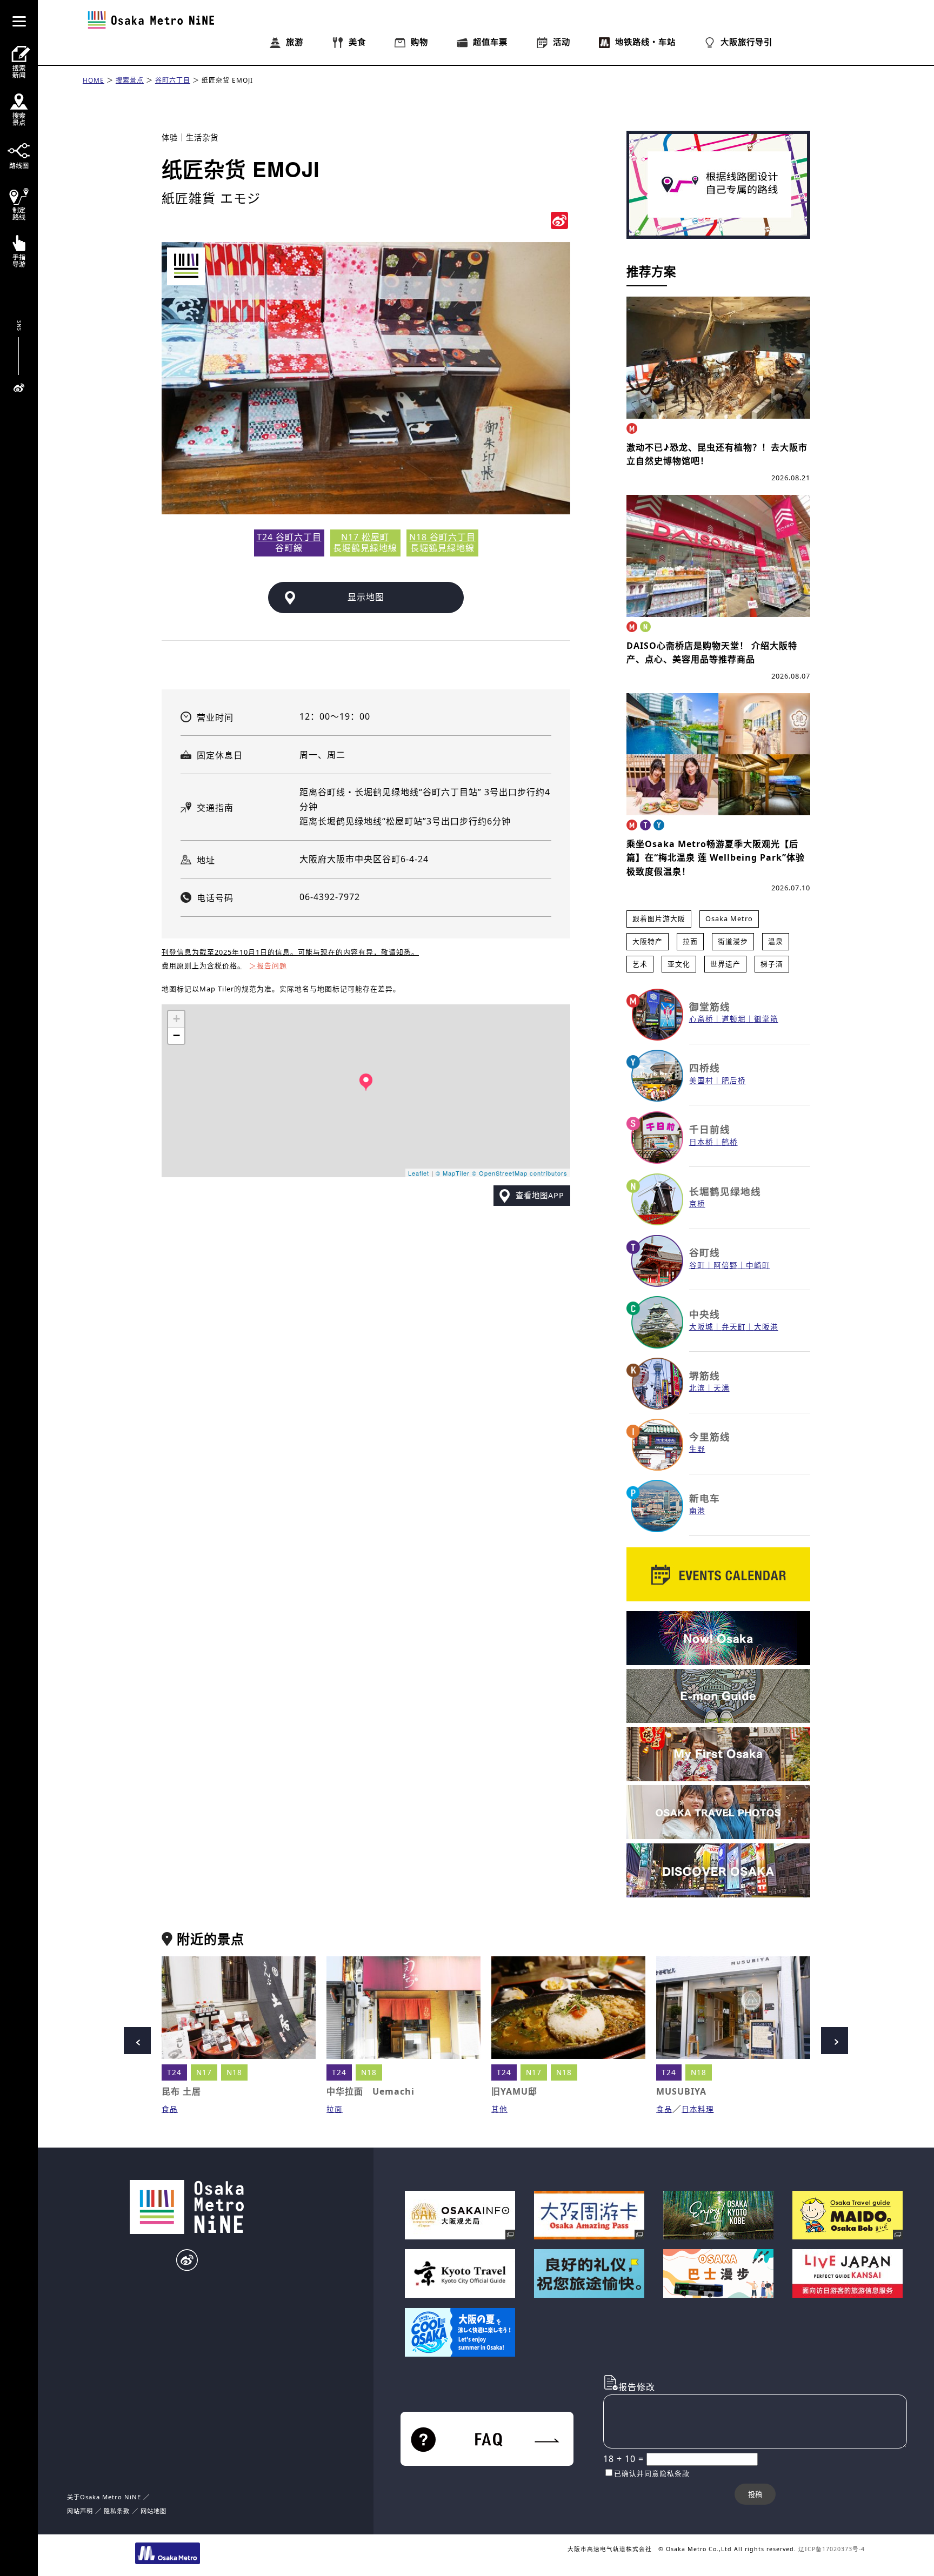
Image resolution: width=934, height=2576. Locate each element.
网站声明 (80, 2511)
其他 (499, 2109)
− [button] (177, 1035)
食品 (170, 2109)
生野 (697, 1449)
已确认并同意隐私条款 (652, 2473)
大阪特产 (648, 941)
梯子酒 (772, 964)
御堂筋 (766, 1019)
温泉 (776, 941)
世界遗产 (725, 964)
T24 (174, 2072)
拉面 (690, 941)
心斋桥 (701, 1019)
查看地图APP (540, 1195)
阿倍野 (726, 1265)
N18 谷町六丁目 (442, 537)
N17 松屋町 (365, 537)
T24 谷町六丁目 (289, 537)
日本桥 (701, 1142)
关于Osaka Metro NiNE (104, 2497)
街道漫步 (733, 941)
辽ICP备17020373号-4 (832, 2549)
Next (835, 2041)
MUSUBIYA (681, 2091)
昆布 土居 (181, 2091)
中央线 (705, 1314)
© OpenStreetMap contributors (520, 1173)
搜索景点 (130, 80)
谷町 (697, 1265)
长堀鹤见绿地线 (725, 1191)
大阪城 (701, 1327)
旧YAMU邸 (514, 2091)
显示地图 (366, 597)
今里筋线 (710, 1437)
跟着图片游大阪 (659, 918)
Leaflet (419, 1173)
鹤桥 (730, 1142)
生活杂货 (202, 137)
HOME (94, 80)
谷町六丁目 (173, 80)
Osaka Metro (729, 918)
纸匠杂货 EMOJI (227, 80)
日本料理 (698, 2109)
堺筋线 (705, 1376)
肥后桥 (734, 1080)
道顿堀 (734, 1019)
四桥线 (705, 1068)
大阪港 (766, 1327)
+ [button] (177, 1019)
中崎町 (758, 1265)
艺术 (640, 964)
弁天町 (734, 1327)
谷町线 (705, 1252)
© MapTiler (453, 1173)
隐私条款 (117, 2511)
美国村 (701, 1080)
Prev (137, 2041)
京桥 (697, 1203)
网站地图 (154, 2511)
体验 (170, 137)
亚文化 (679, 964)
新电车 (705, 1498)
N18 (234, 2072)
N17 (204, 2072)
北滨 (697, 1388)
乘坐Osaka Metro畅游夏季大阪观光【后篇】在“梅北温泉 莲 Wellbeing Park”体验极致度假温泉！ (716, 858)
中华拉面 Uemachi (371, 2091)
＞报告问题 (268, 965)
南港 (697, 1510)
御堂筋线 (710, 1007)
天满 (722, 1388)
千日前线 (710, 1129)
